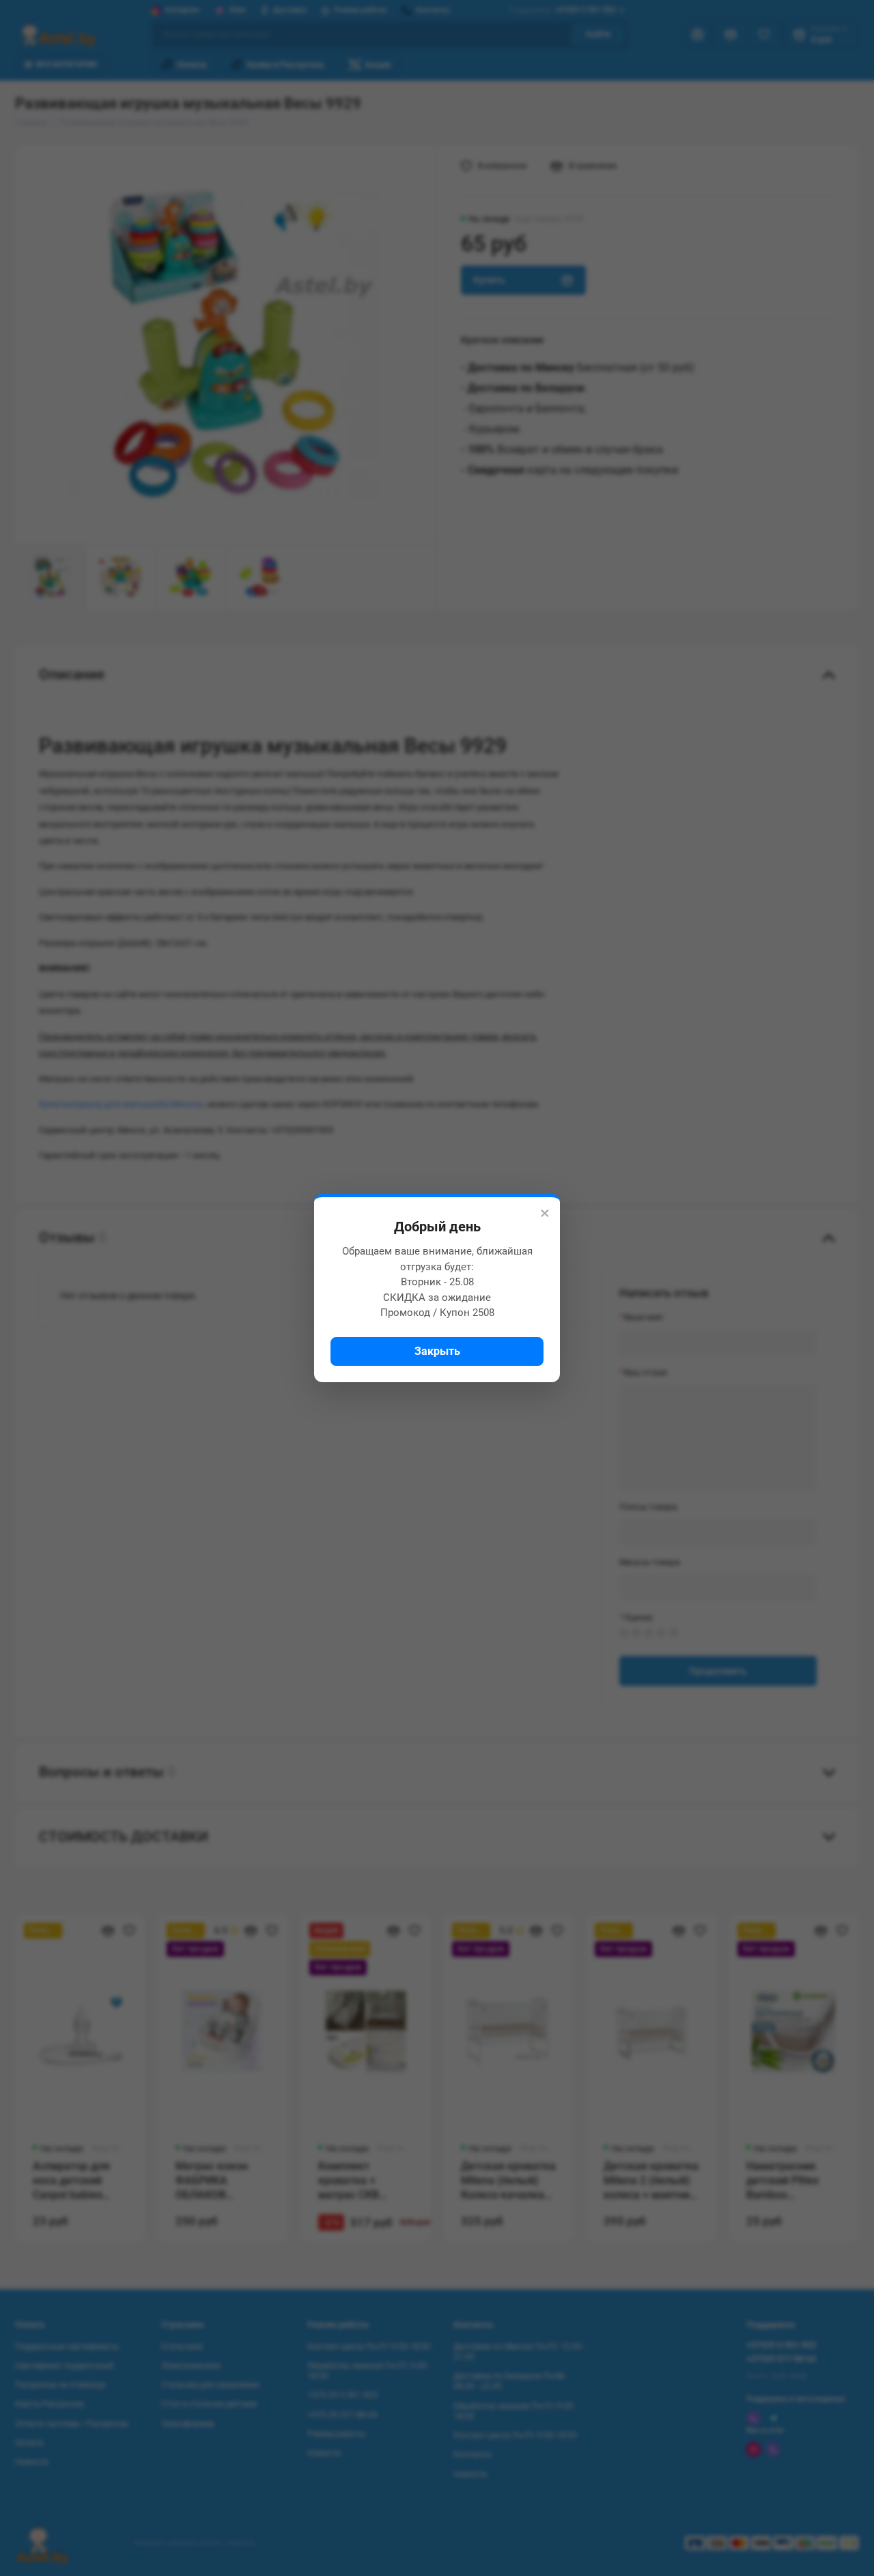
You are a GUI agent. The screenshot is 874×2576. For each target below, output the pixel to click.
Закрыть (437, 1351)
